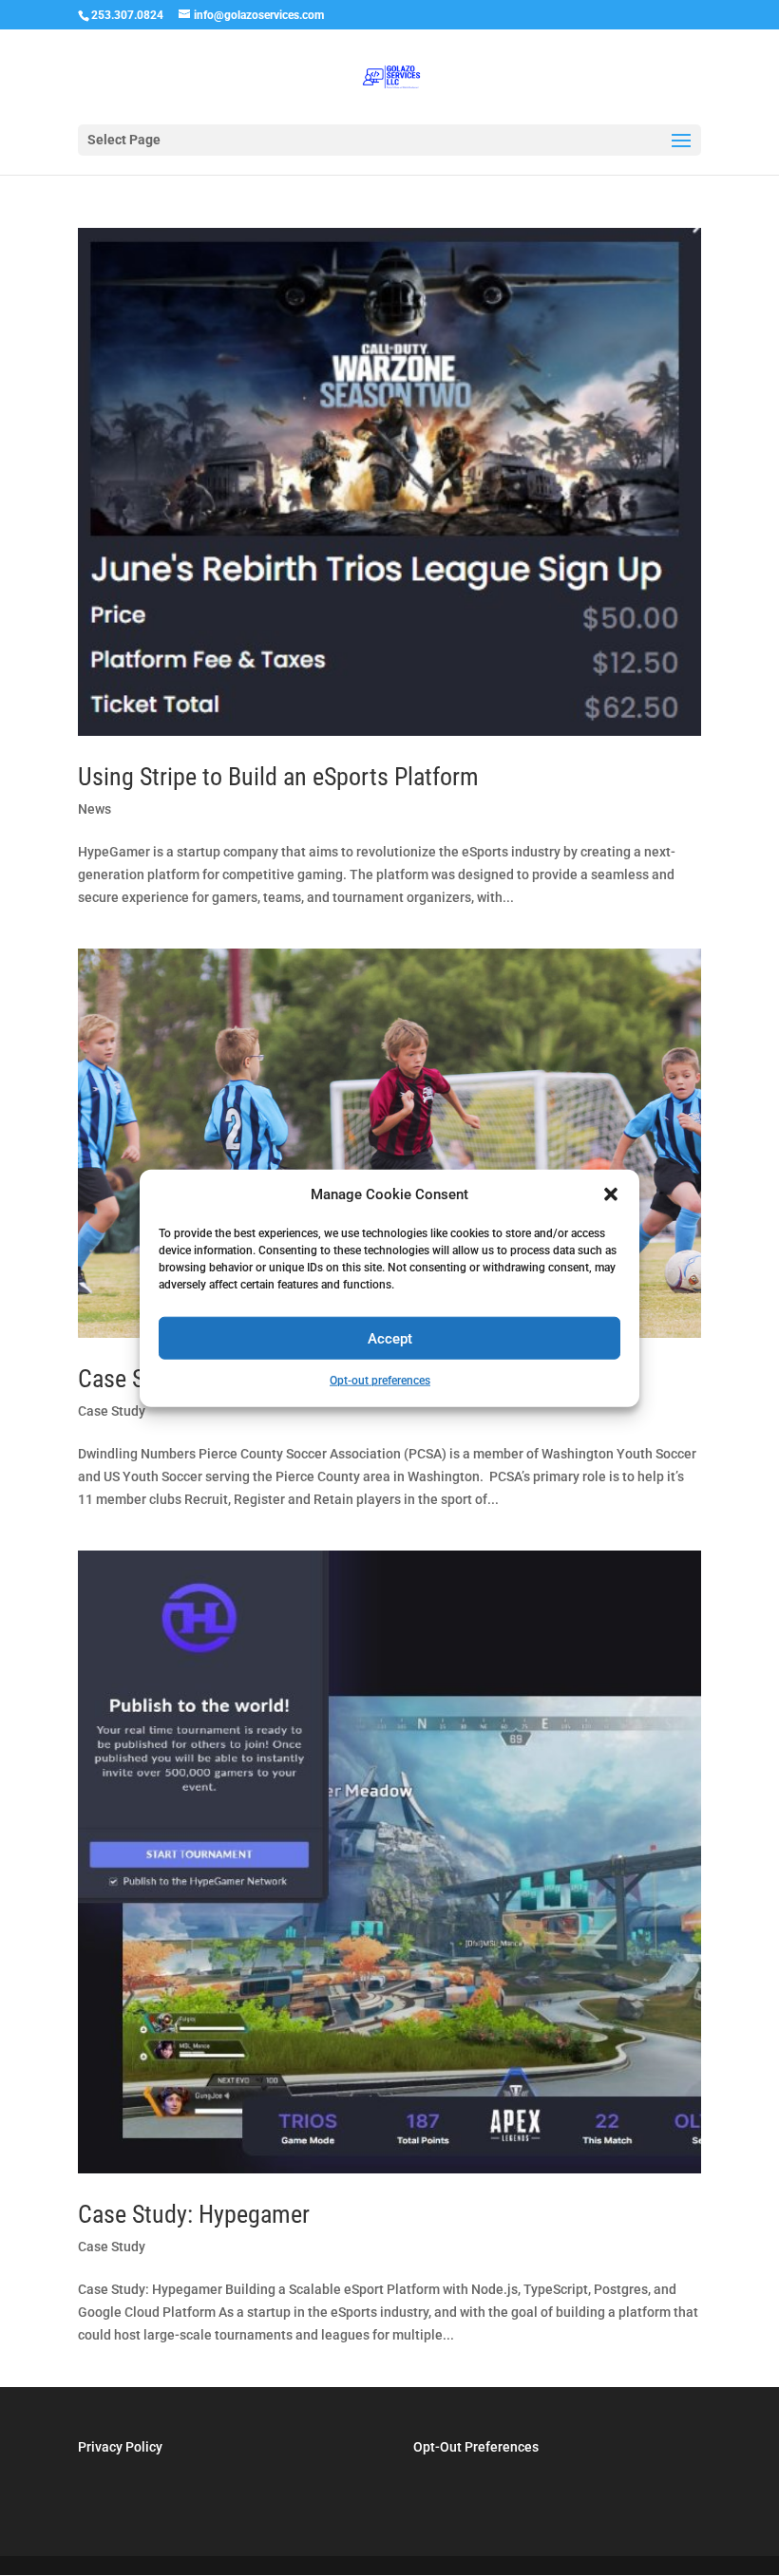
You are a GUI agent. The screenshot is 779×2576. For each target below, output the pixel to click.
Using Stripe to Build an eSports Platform (278, 777)
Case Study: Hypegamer (194, 2214)
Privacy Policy (120, 2447)
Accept (390, 1339)
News (95, 809)
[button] (611, 1194)
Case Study (112, 1411)
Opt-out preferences (380, 1381)
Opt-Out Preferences (476, 2447)
